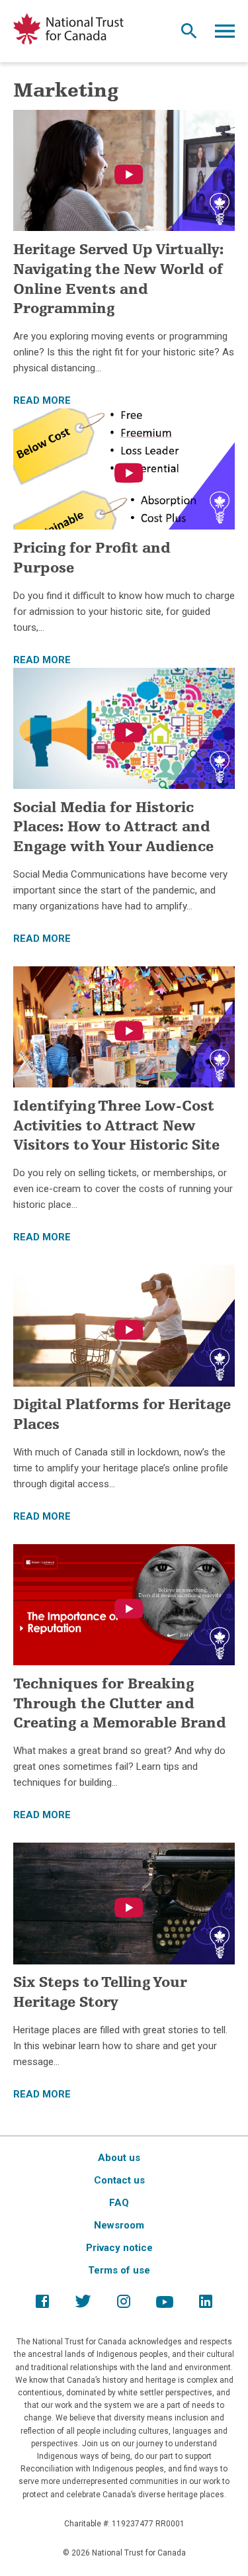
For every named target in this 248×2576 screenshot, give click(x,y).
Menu (225, 34)
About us (119, 2158)
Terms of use (119, 2270)
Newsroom (119, 2225)
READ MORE (42, 400)
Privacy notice (119, 2248)
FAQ (119, 2203)
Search (189, 34)
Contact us (119, 2180)
